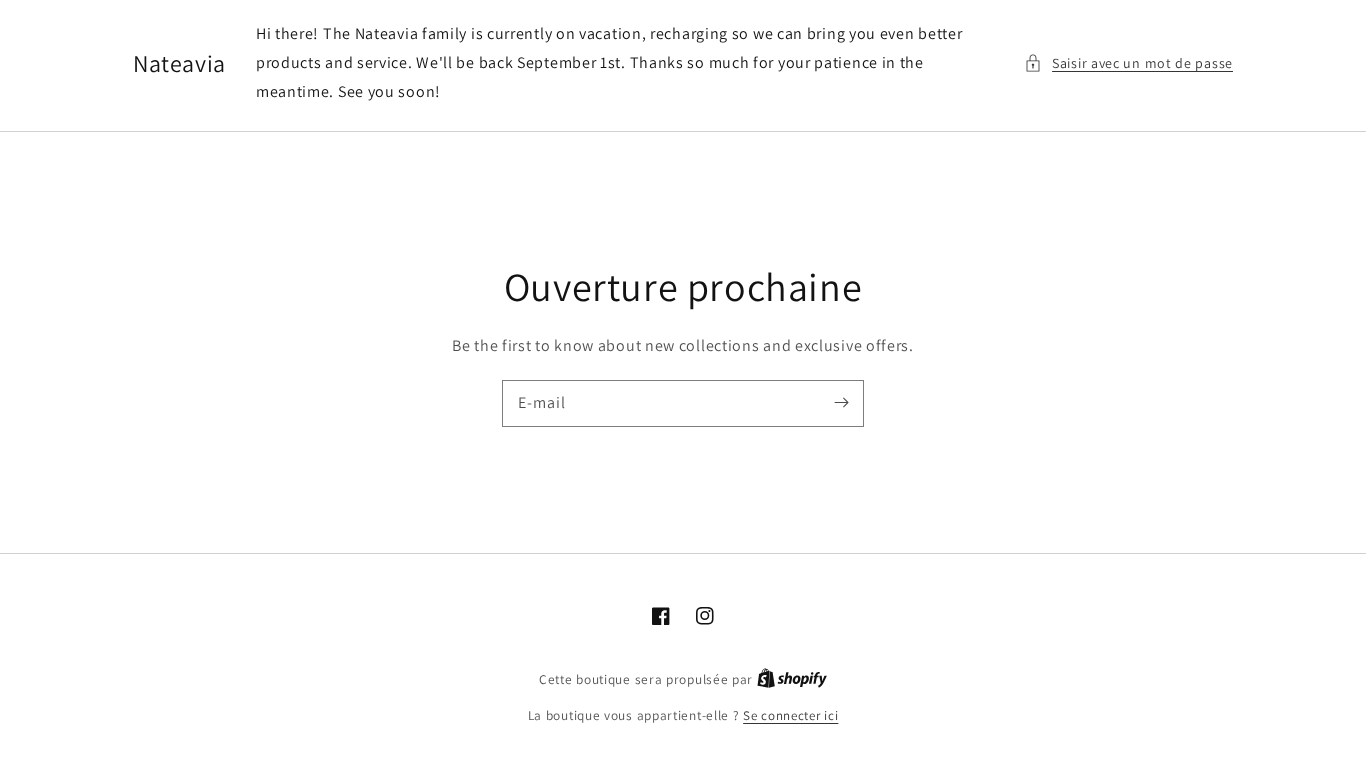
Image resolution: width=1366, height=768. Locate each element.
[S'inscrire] (841, 403)
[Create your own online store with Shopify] (792, 679)
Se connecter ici (790, 715)
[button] (1128, 63)
